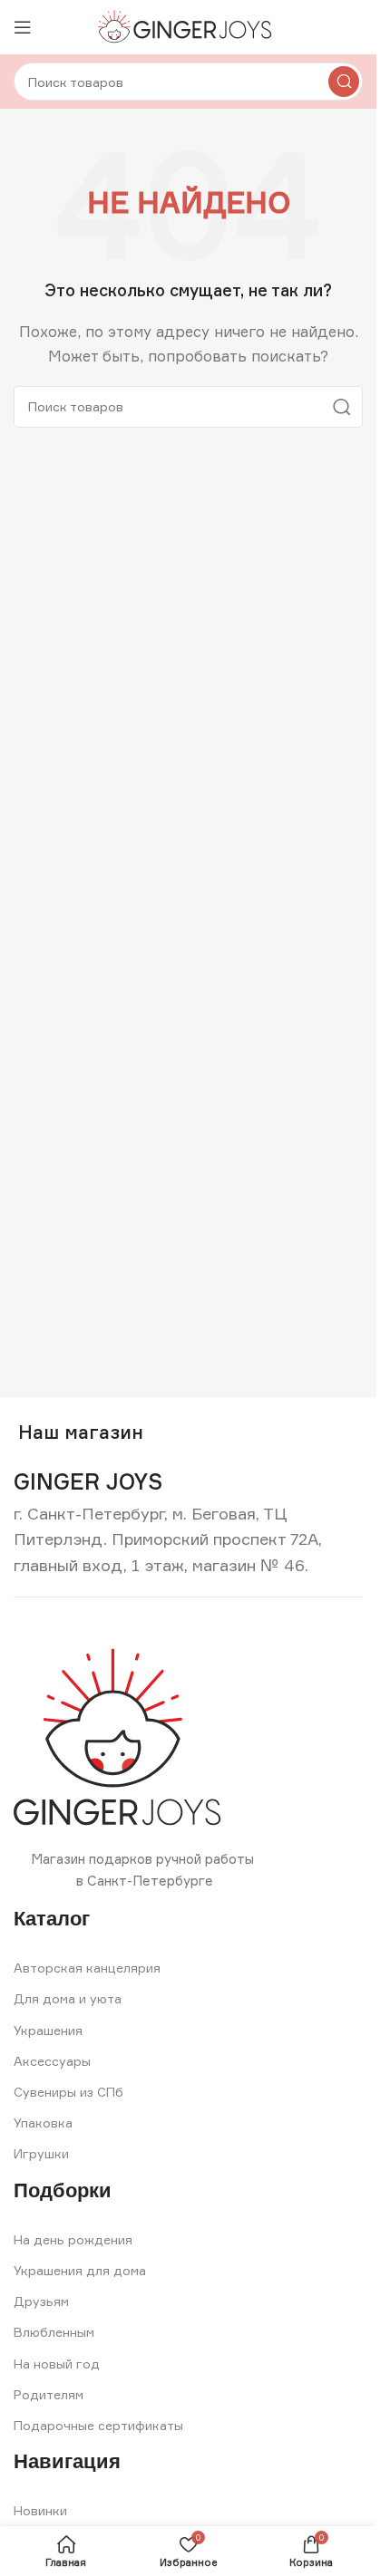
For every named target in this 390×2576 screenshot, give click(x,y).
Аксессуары (52, 2061)
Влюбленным (54, 2332)
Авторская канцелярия (87, 1968)
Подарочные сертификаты (98, 2425)
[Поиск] (344, 82)
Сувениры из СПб (68, 2092)
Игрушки (41, 2153)
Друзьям (41, 2301)
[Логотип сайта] (188, 26)
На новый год (57, 2364)
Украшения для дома (80, 2270)
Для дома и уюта (68, 1998)
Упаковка (43, 2123)
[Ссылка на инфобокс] (88, 1482)
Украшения (48, 2030)
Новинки (40, 2510)
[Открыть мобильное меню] (23, 27)
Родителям (49, 2394)
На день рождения (73, 2239)
